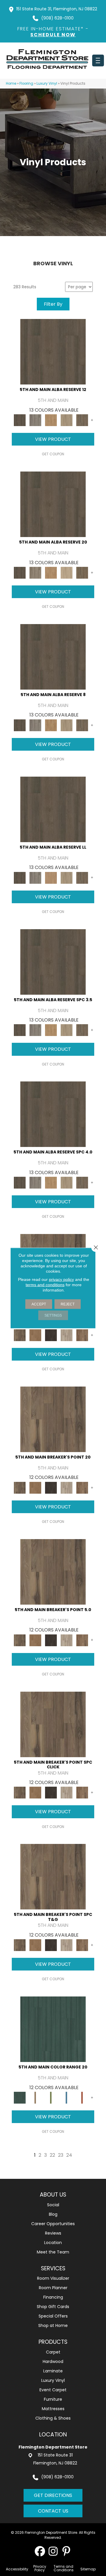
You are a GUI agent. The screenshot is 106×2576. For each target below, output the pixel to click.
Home (11, 84)
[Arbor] (53, 2029)
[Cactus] (51, 2098)
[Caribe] (66, 2098)
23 (61, 2155)
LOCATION (53, 2435)
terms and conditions (45, 1285)
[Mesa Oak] (66, 420)
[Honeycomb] (51, 420)
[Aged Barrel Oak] (53, 352)
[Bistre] (35, 2098)
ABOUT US (53, 2195)
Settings (53, 1315)
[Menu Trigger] (98, 60)
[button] (40, 2551)
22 (52, 2155)
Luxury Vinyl (47, 84)
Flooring (26, 84)
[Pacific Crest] (82, 1335)
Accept (39, 1304)
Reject (68, 1304)
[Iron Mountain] (51, 1335)
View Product (53, 439)
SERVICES (53, 2268)
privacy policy (61, 1279)
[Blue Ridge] (35, 420)
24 (69, 2155)
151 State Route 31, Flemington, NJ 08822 (57, 9)
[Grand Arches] (35, 1335)
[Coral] (82, 2098)
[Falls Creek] (20, 1335)
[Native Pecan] (82, 420)
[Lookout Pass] (66, 1335)
